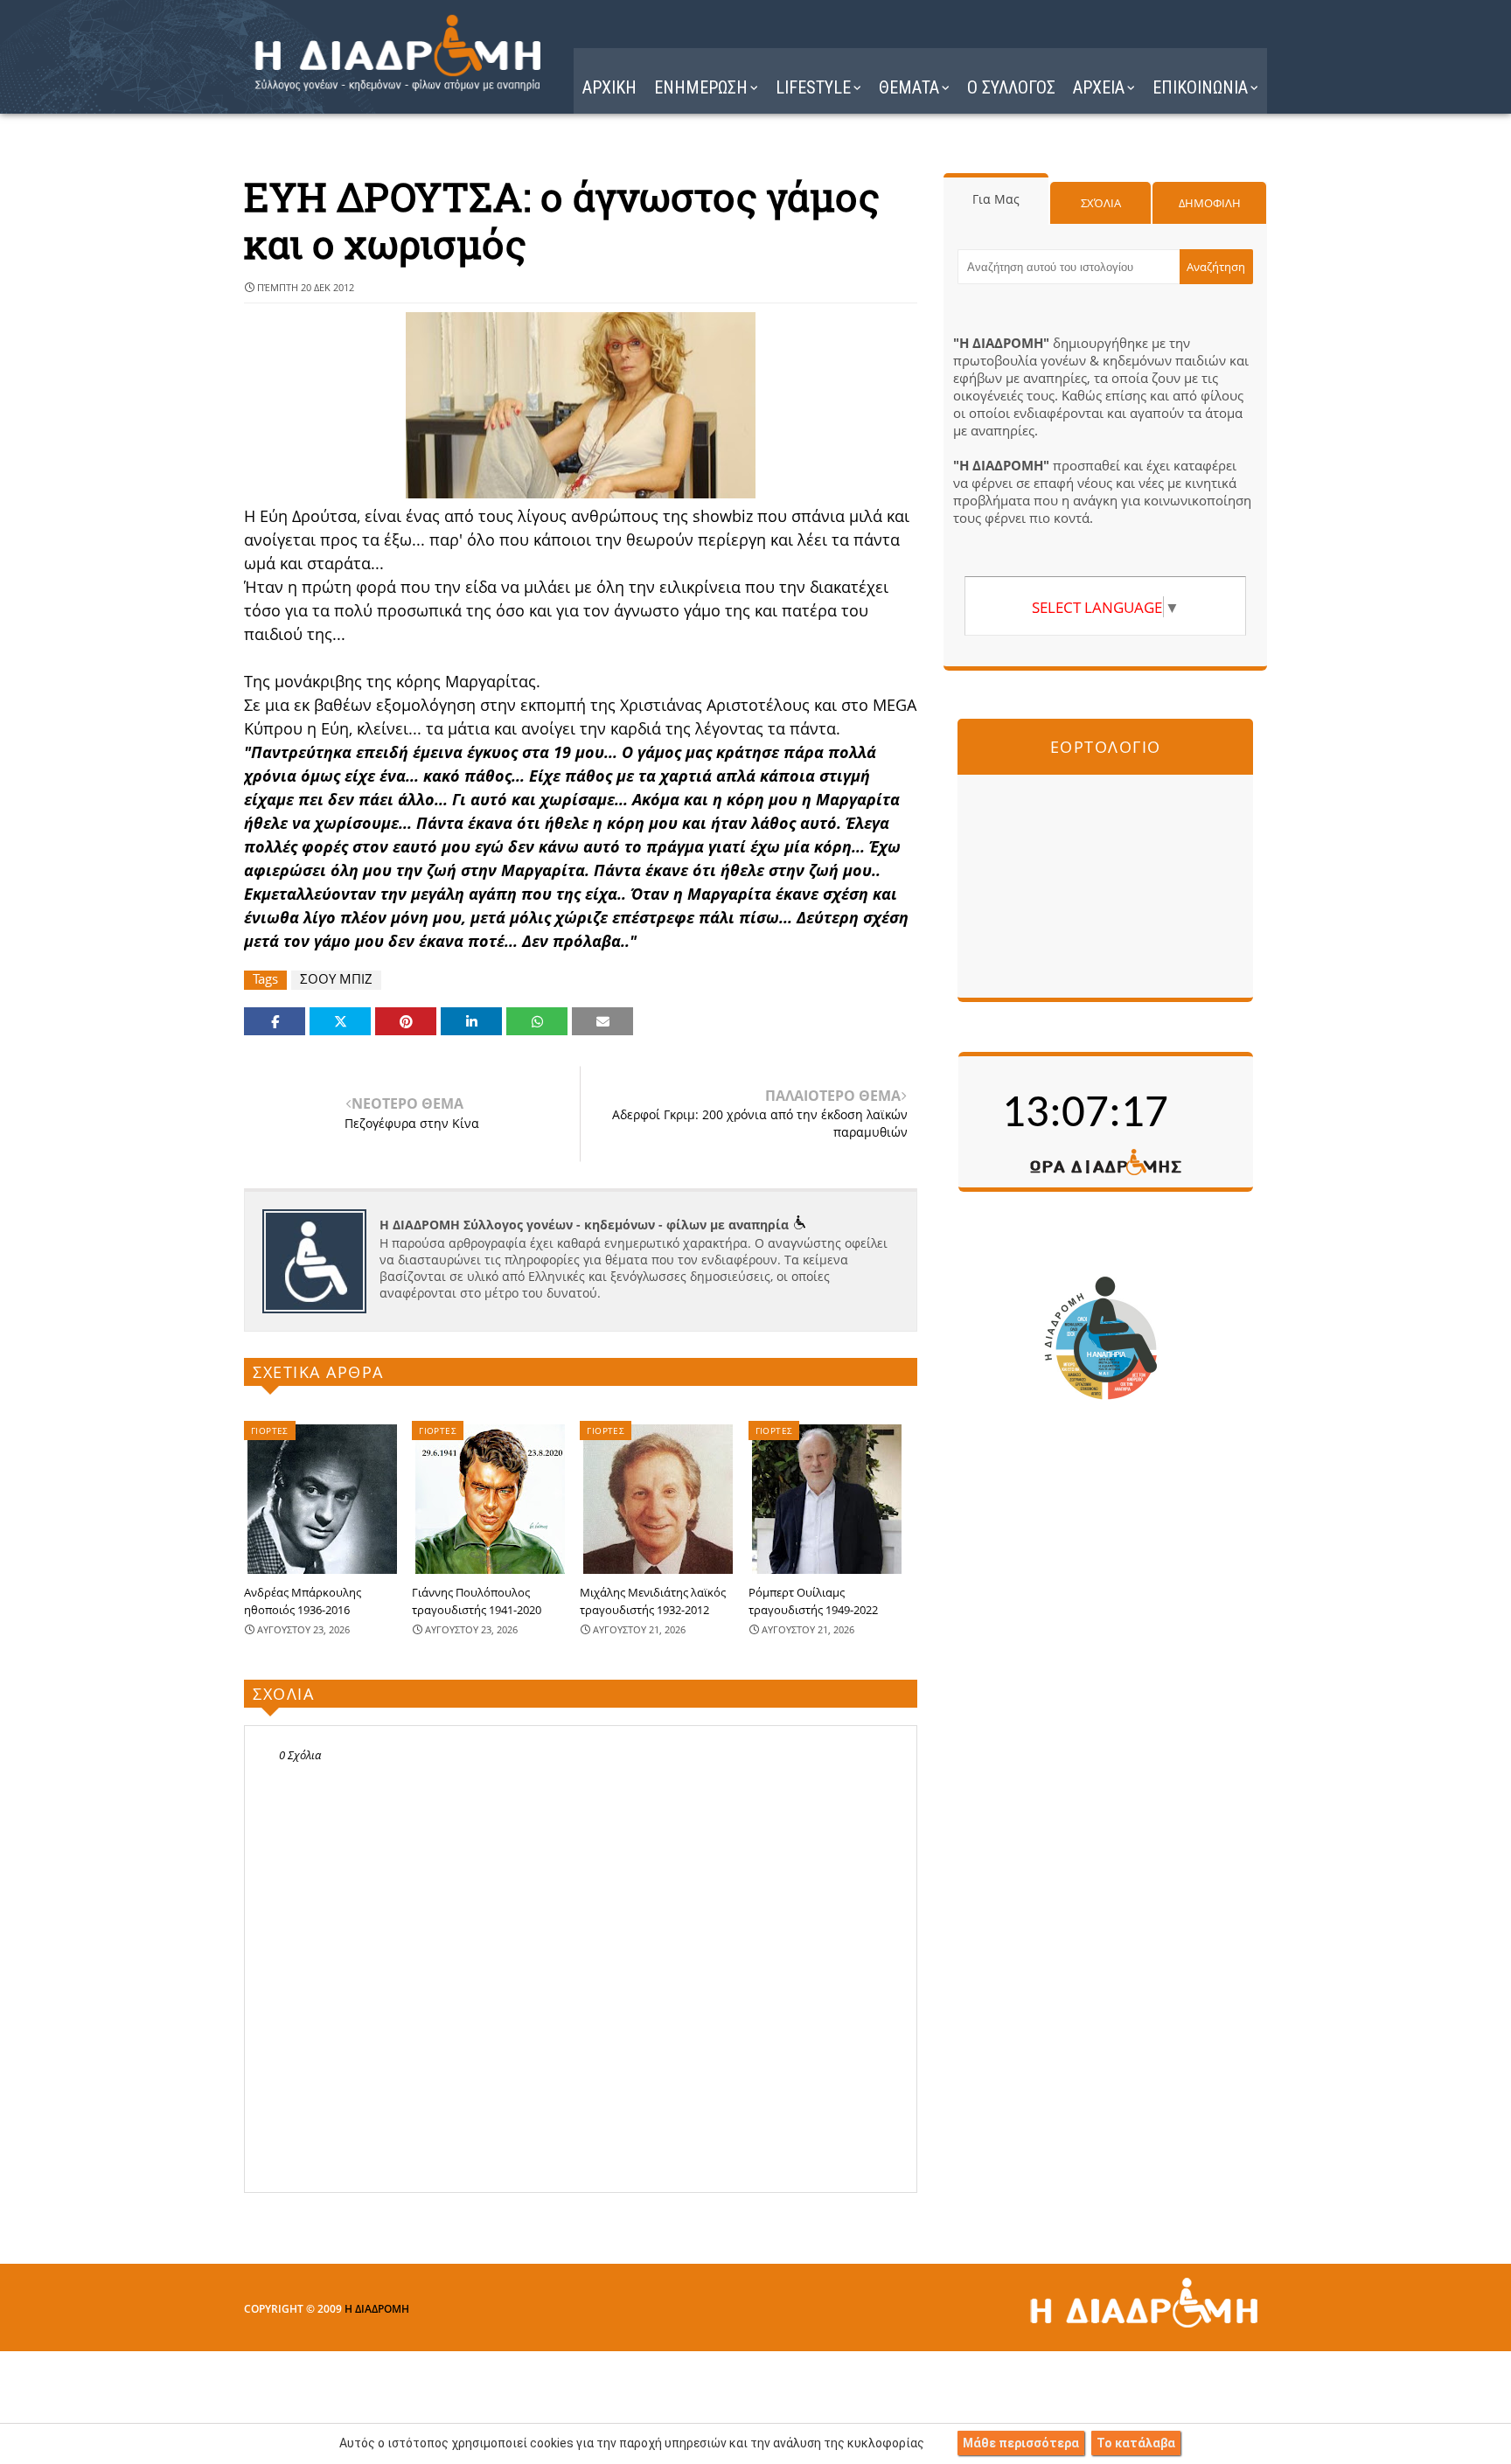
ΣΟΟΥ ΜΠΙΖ (336, 979)
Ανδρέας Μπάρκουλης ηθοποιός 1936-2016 (303, 1601)
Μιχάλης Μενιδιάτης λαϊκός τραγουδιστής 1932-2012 (653, 1601)
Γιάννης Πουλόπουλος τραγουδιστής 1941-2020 (477, 1601)
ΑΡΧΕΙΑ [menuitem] (1099, 87)
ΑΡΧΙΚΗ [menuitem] (609, 87)
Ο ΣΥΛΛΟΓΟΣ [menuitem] (1011, 87)
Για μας (996, 199)
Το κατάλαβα (1136, 2443)
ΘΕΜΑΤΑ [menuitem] (909, 87)
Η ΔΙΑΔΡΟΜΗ (377, 2309)
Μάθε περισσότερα (1021, 2443)
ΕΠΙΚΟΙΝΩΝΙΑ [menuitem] (1200, 87)
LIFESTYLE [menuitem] (813, 87)
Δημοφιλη (1210, 203)
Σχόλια (1101, 203)
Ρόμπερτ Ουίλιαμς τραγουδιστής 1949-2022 (813, 1601)
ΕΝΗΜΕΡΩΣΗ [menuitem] (701, 87)
